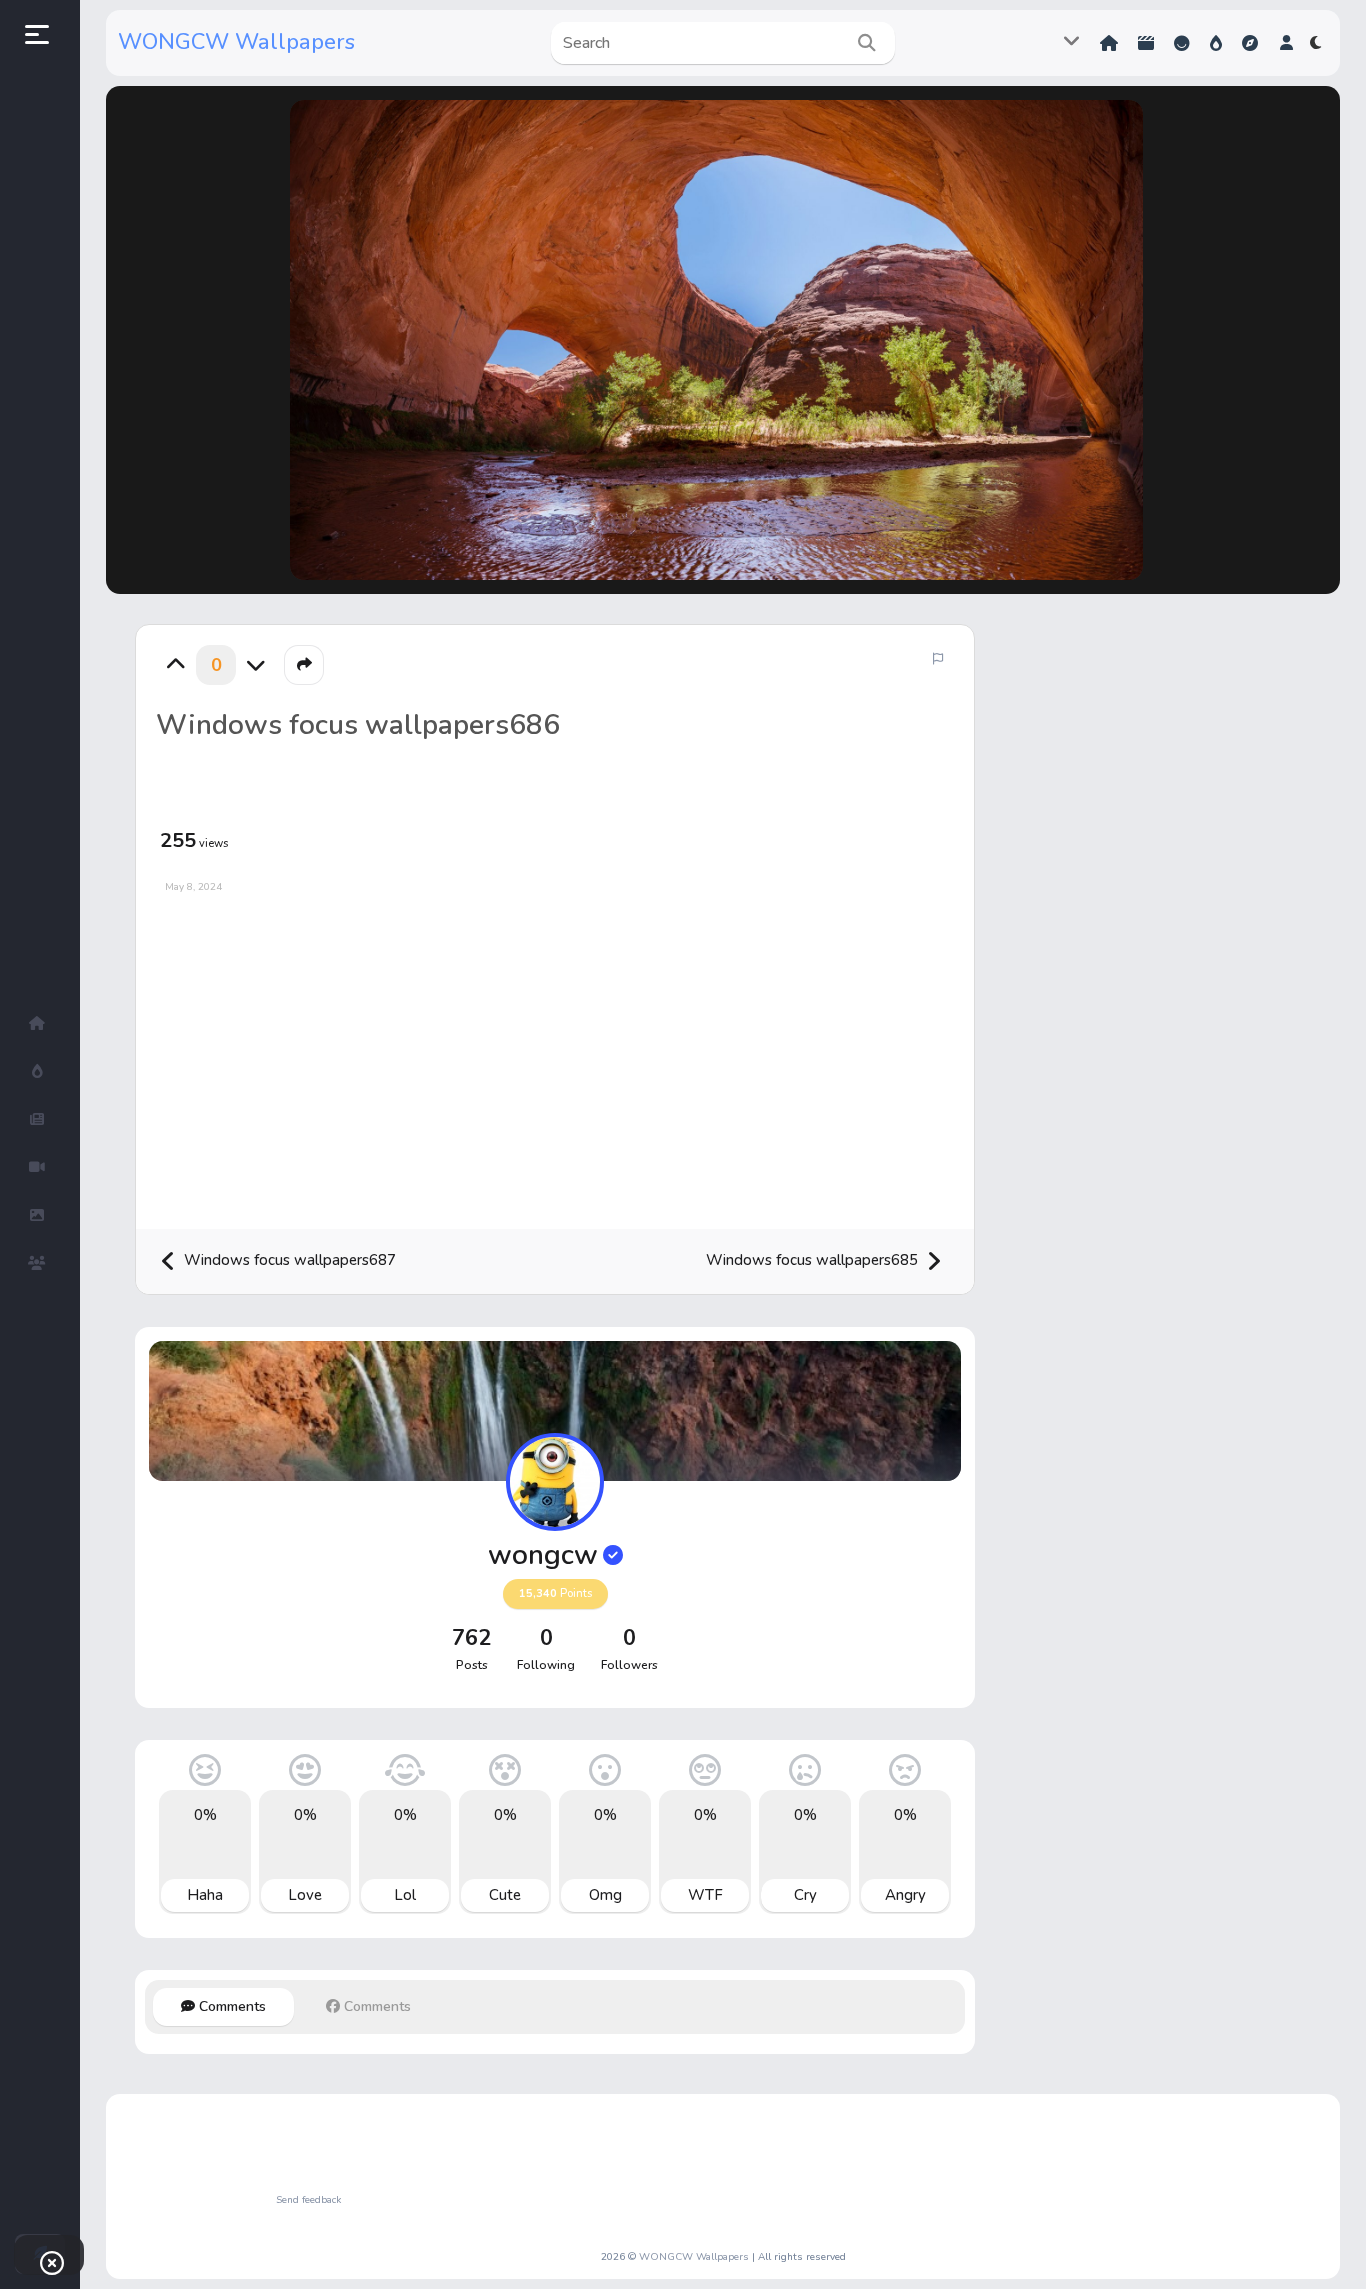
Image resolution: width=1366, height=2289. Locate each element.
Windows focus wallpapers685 (814, 1260)
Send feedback (308, 2200)
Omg (605, 1895)
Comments (230, 2006)
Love (305, 1895)
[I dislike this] (256, 665)
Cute (505, 1895)
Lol (405, 1895)
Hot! (1218, 43)
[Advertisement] (555, 1054)
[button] (1286, 43)
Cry (805, 1895)
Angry (905, 1895)
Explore (1252, 43)
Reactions (1184, 43)
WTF (705, 1895)
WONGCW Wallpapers (236, 42)
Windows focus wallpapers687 (288, 1260)
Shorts (1148, 43)
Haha (205, 1895)
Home (1111, 43)
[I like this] (176, 665)
